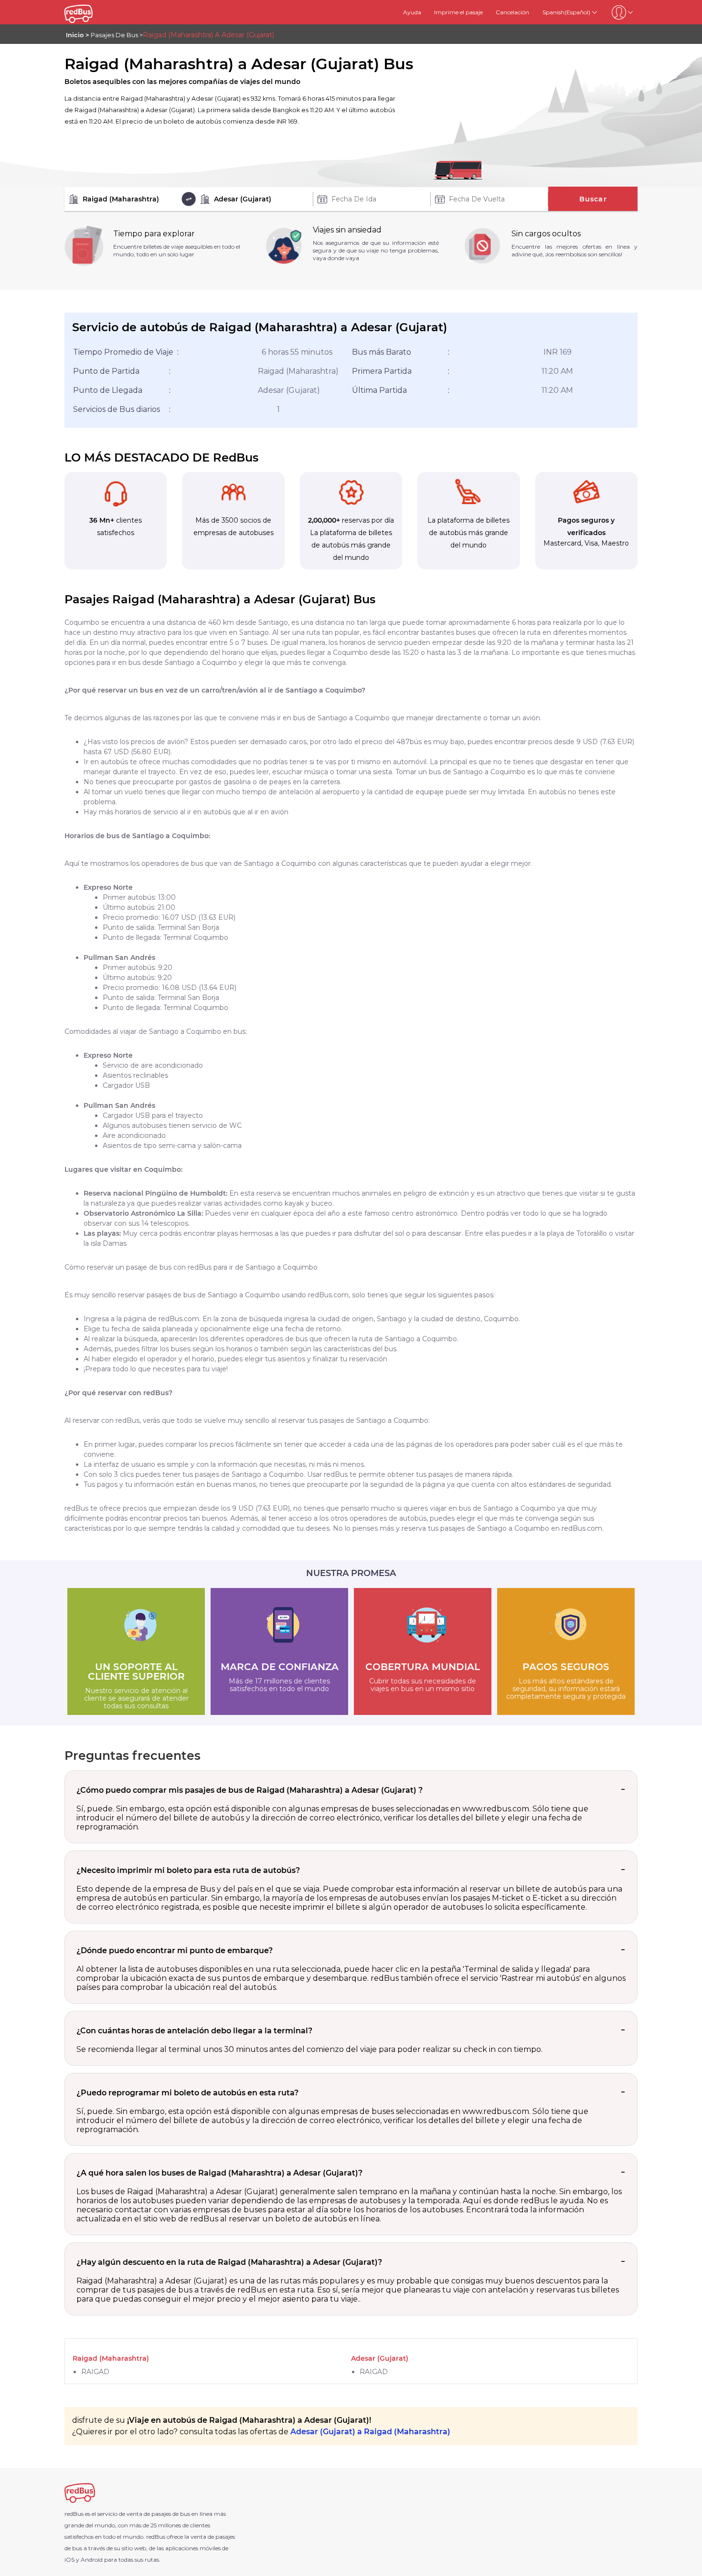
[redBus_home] (90, 12)
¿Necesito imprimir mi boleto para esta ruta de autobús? (188, 1870)
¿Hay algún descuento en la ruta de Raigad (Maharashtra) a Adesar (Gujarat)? (229, 2262)
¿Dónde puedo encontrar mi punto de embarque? (175, 1950)
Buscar (593, 199)
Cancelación (512, 12)
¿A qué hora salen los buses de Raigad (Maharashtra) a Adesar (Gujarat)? (219, 2173)
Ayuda (412, 12)
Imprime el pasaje (458, 12)
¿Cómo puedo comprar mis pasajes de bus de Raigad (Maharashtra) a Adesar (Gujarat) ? (250, 1790)
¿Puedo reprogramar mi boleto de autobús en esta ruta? (187, 2093)
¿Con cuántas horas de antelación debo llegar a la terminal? (194, 2031)
